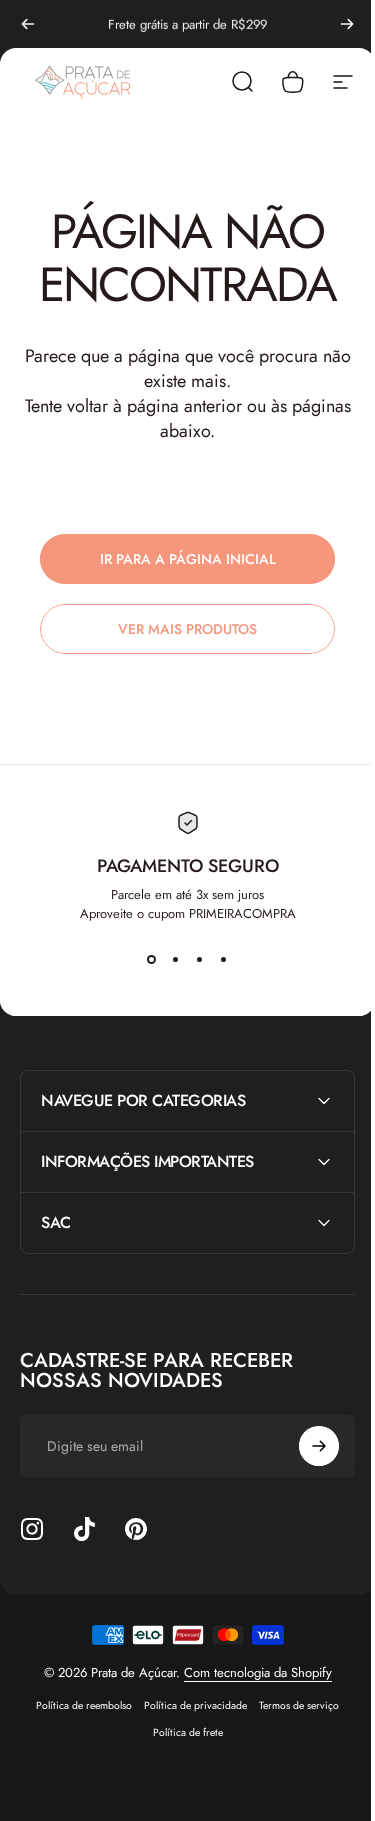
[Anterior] (28, 24)
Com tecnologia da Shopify (250, 1672)
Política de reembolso (77, 1705)
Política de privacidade (188, 1705)
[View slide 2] (176, 959)
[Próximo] (347, 24)
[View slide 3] (200, 959)
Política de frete (180, 1732)
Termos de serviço (292, 1705)
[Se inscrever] (304, 1446)
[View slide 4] (224, 959)
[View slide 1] (152, 959)
